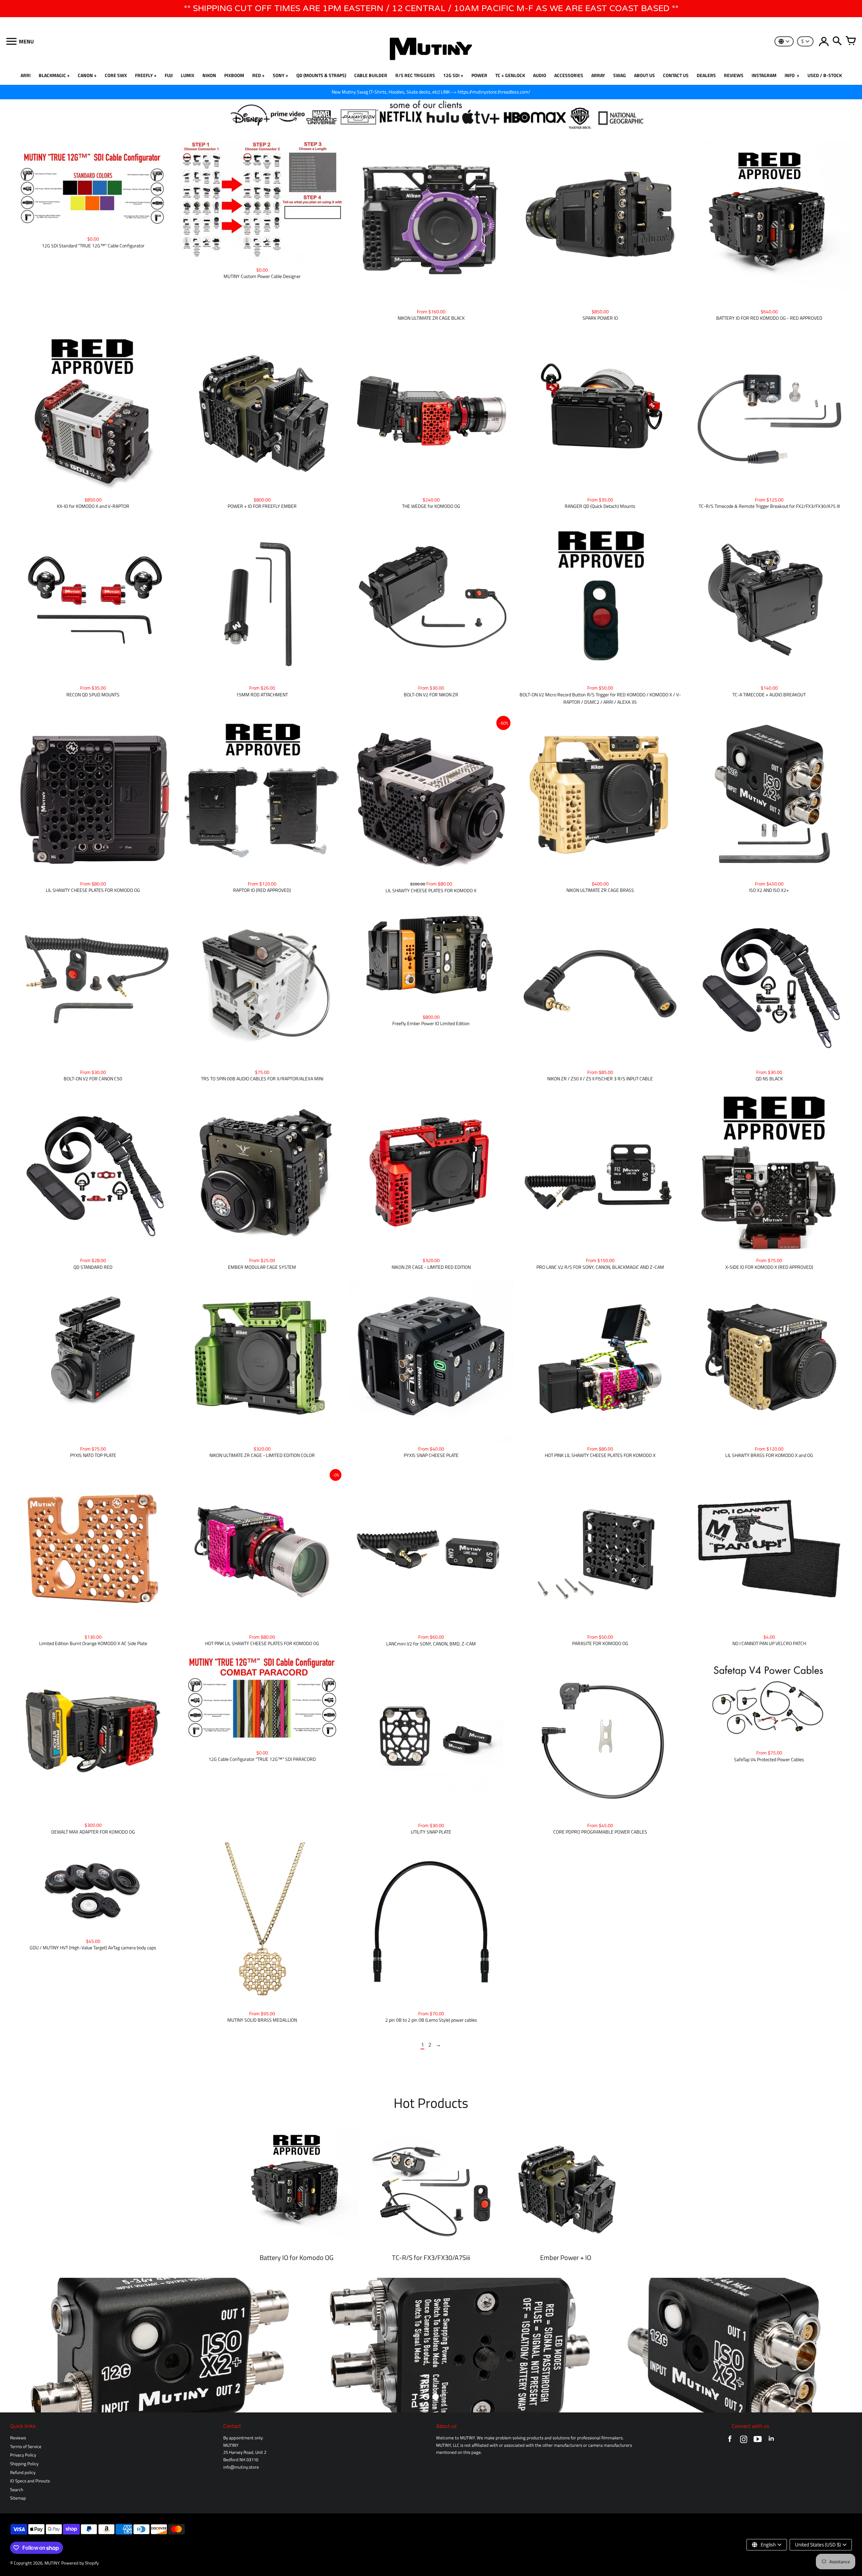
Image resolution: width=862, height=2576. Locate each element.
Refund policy (23, 2473)
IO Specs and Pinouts (30, 2481)
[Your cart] (851, 41)
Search (17, 2490)
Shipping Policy (24, 2464)
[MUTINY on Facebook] (730, 2441)
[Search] (837, 41)
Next (849, 2345)
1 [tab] (426, 2397)
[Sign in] (824, 41)
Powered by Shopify (80, 2563)
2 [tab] (436, 2397)
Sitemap (18, 2498)
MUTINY (52, 2563)
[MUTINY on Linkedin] (771, 2441)
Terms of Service (26, 2447)
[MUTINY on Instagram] (744, 2441)
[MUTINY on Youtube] (757, 2441)
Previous (13, 2345)
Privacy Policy (23, 2455)
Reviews (18, 2438)
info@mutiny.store (241, 2467)
